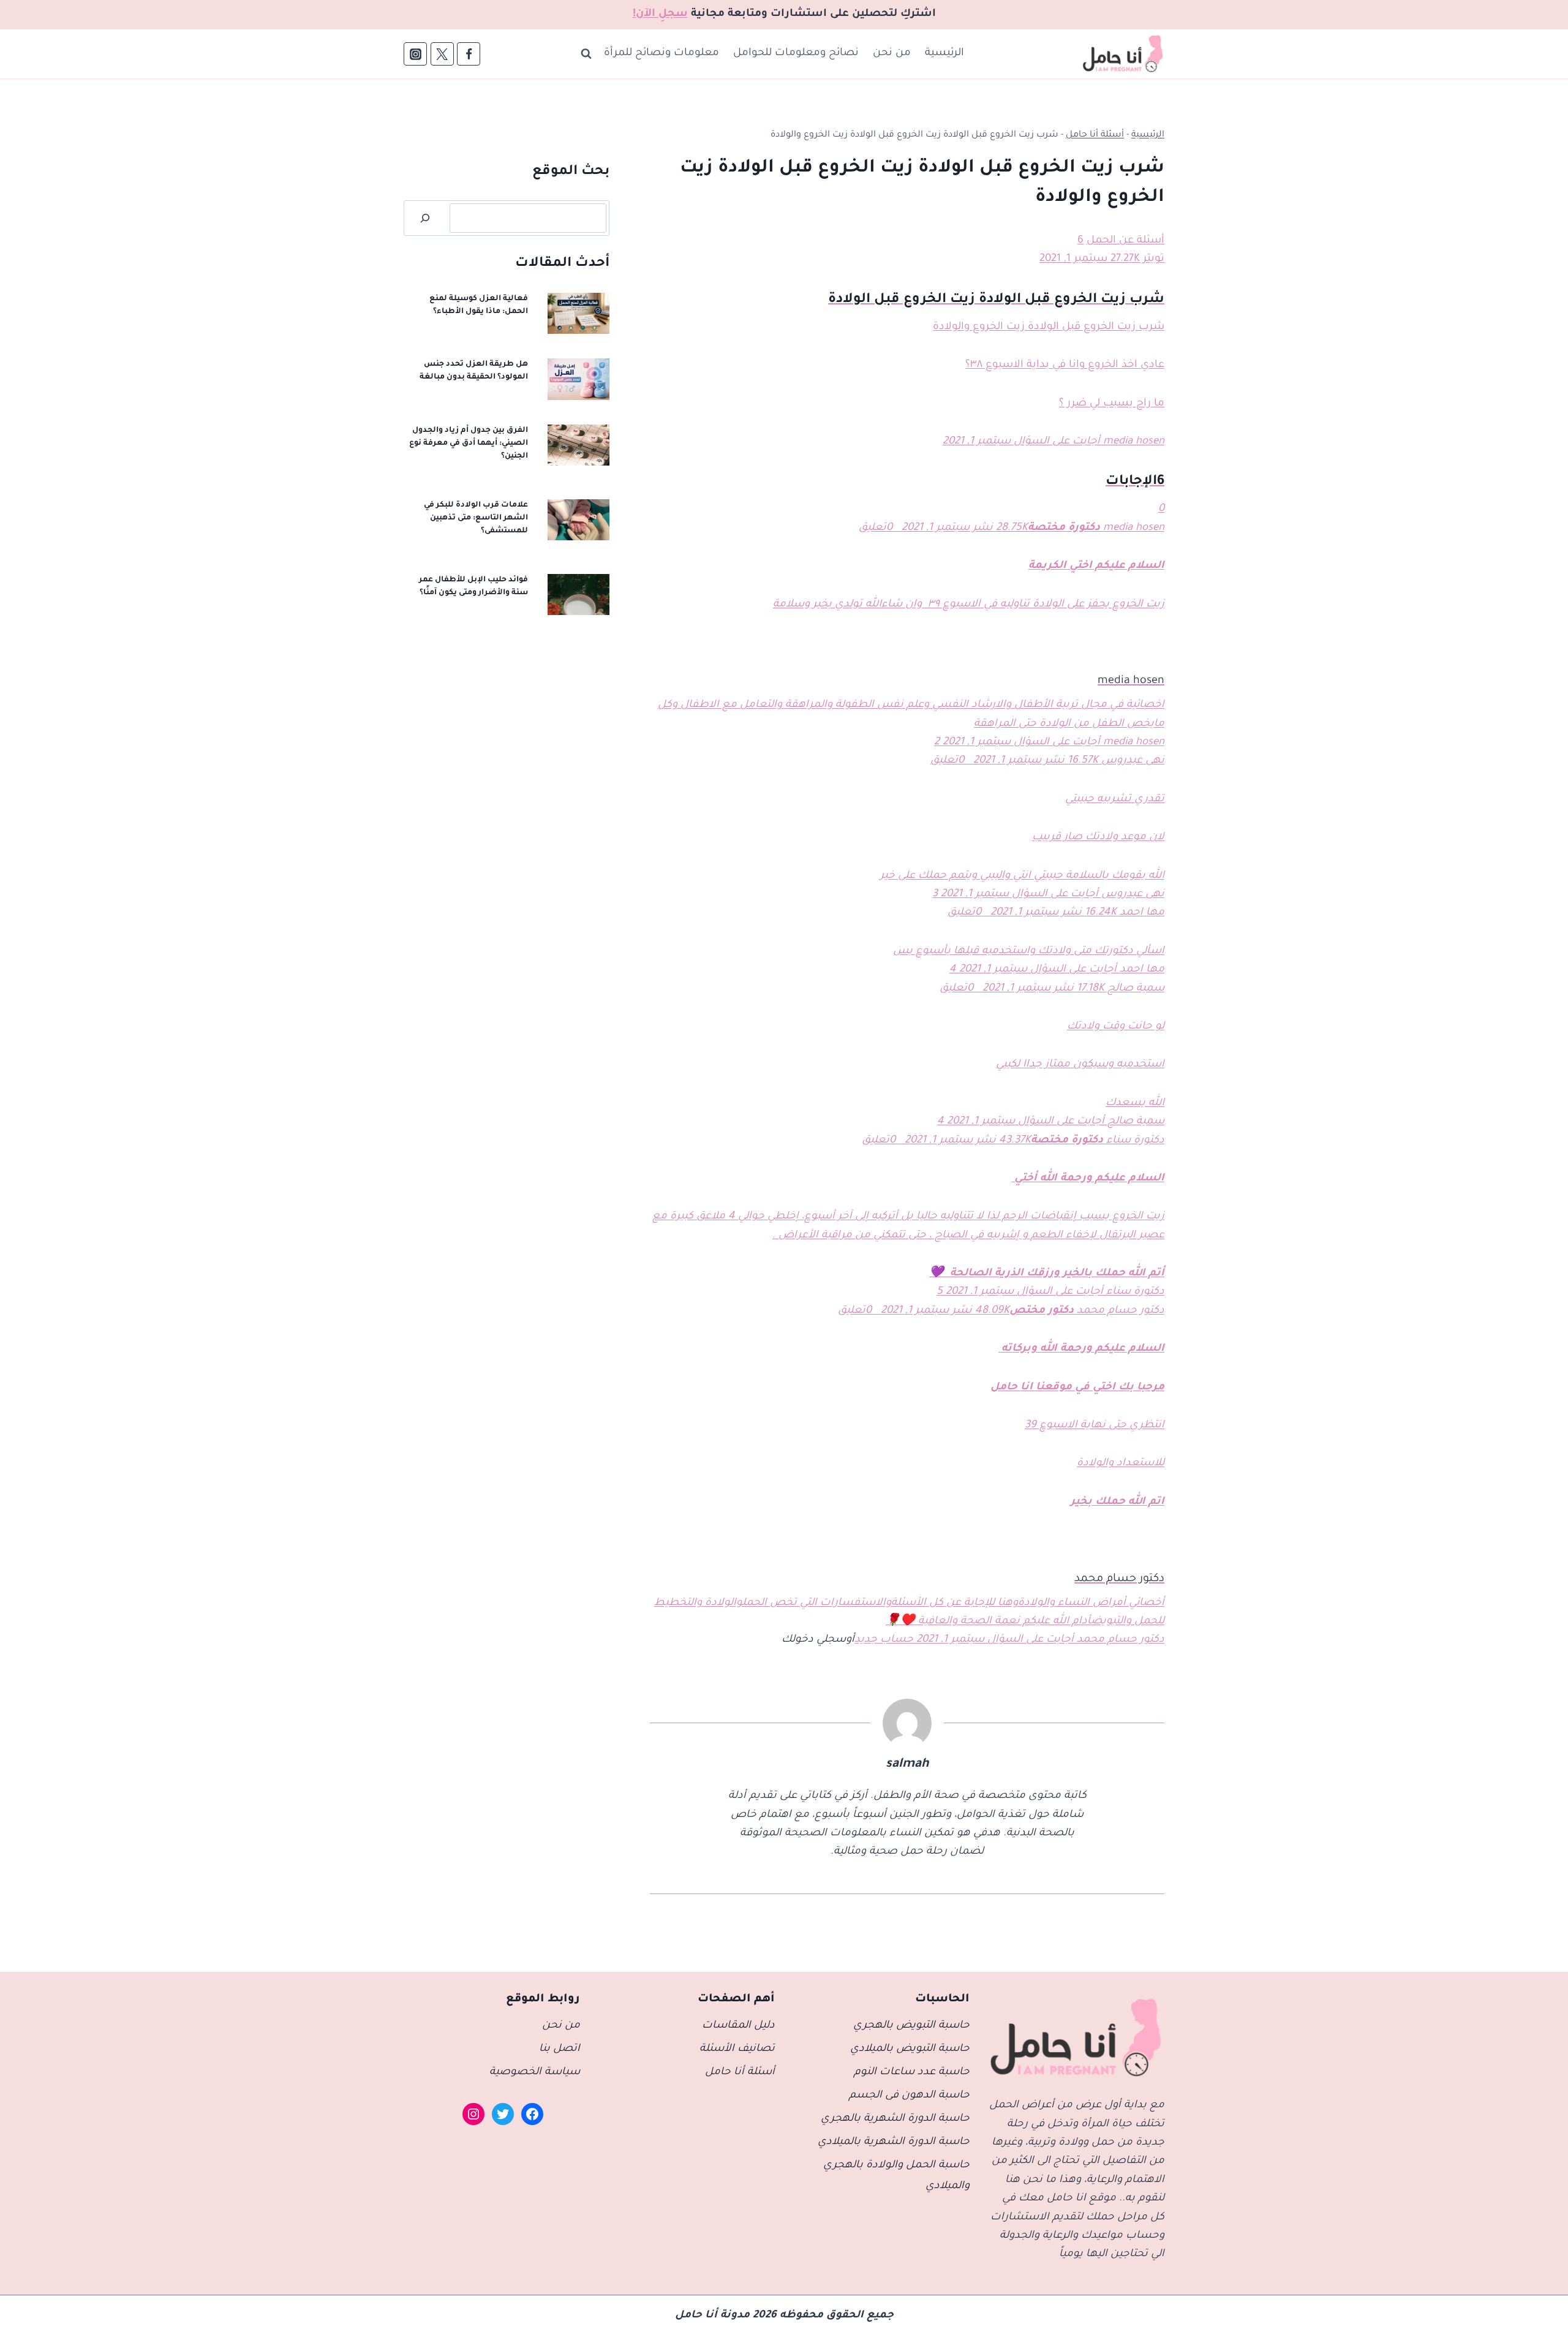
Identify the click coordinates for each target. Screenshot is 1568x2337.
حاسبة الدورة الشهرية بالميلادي (894, 2143)
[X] (442, 54)
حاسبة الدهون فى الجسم (909, 2096)
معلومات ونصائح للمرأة (661, 54)
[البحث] (425, 218)
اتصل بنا (560, 2049)
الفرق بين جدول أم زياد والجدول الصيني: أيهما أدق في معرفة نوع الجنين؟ (469, 444)
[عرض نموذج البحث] (586, 54)
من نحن (892, 54)
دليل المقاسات (738, 2026)
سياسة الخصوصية (535, 2073)
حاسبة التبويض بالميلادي (910, 2049)
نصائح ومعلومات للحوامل (796, 54)
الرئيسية (944, 54)
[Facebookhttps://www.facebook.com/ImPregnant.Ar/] (469, 54)
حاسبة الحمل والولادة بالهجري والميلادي (896, 2176)
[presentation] (579, 314)
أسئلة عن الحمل (1125, 241)
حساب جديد (884, 1640)
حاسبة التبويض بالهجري (911, 2026)
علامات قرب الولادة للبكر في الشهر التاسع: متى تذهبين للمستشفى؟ (476, 518)
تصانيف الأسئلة (737, 2049)
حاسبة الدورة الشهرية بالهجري (895, 2119)
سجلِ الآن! (660, 14)
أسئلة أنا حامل (1095, 135)
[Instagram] (415, 54)
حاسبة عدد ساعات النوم (912, 2073)
